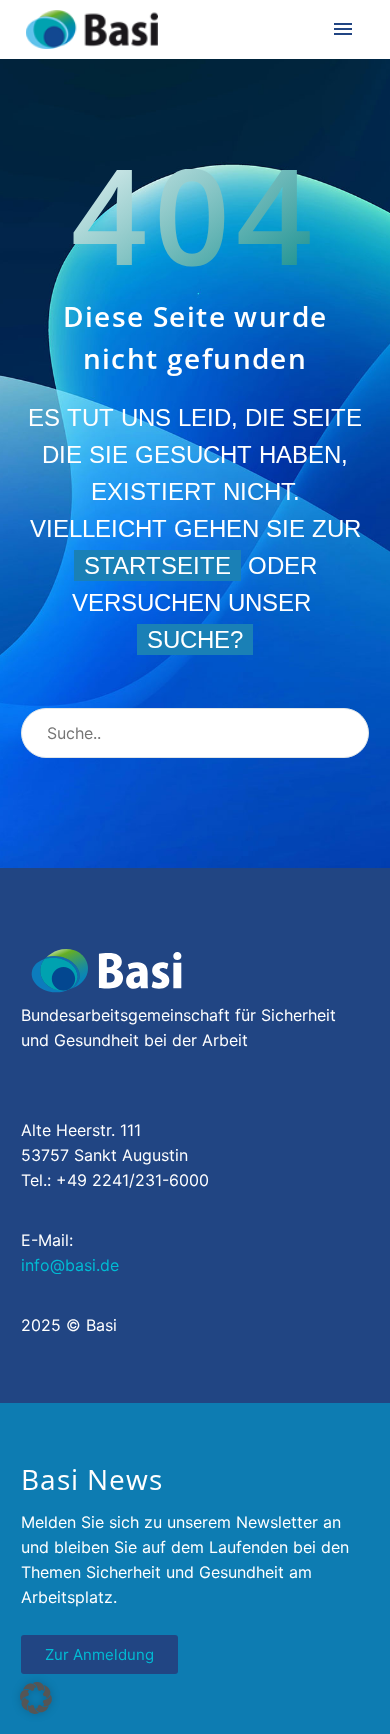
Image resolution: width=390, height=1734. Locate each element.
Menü (343, 29)
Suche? (195, 639)
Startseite (157, 565)
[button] (36, 1698)
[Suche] (345, 733)
